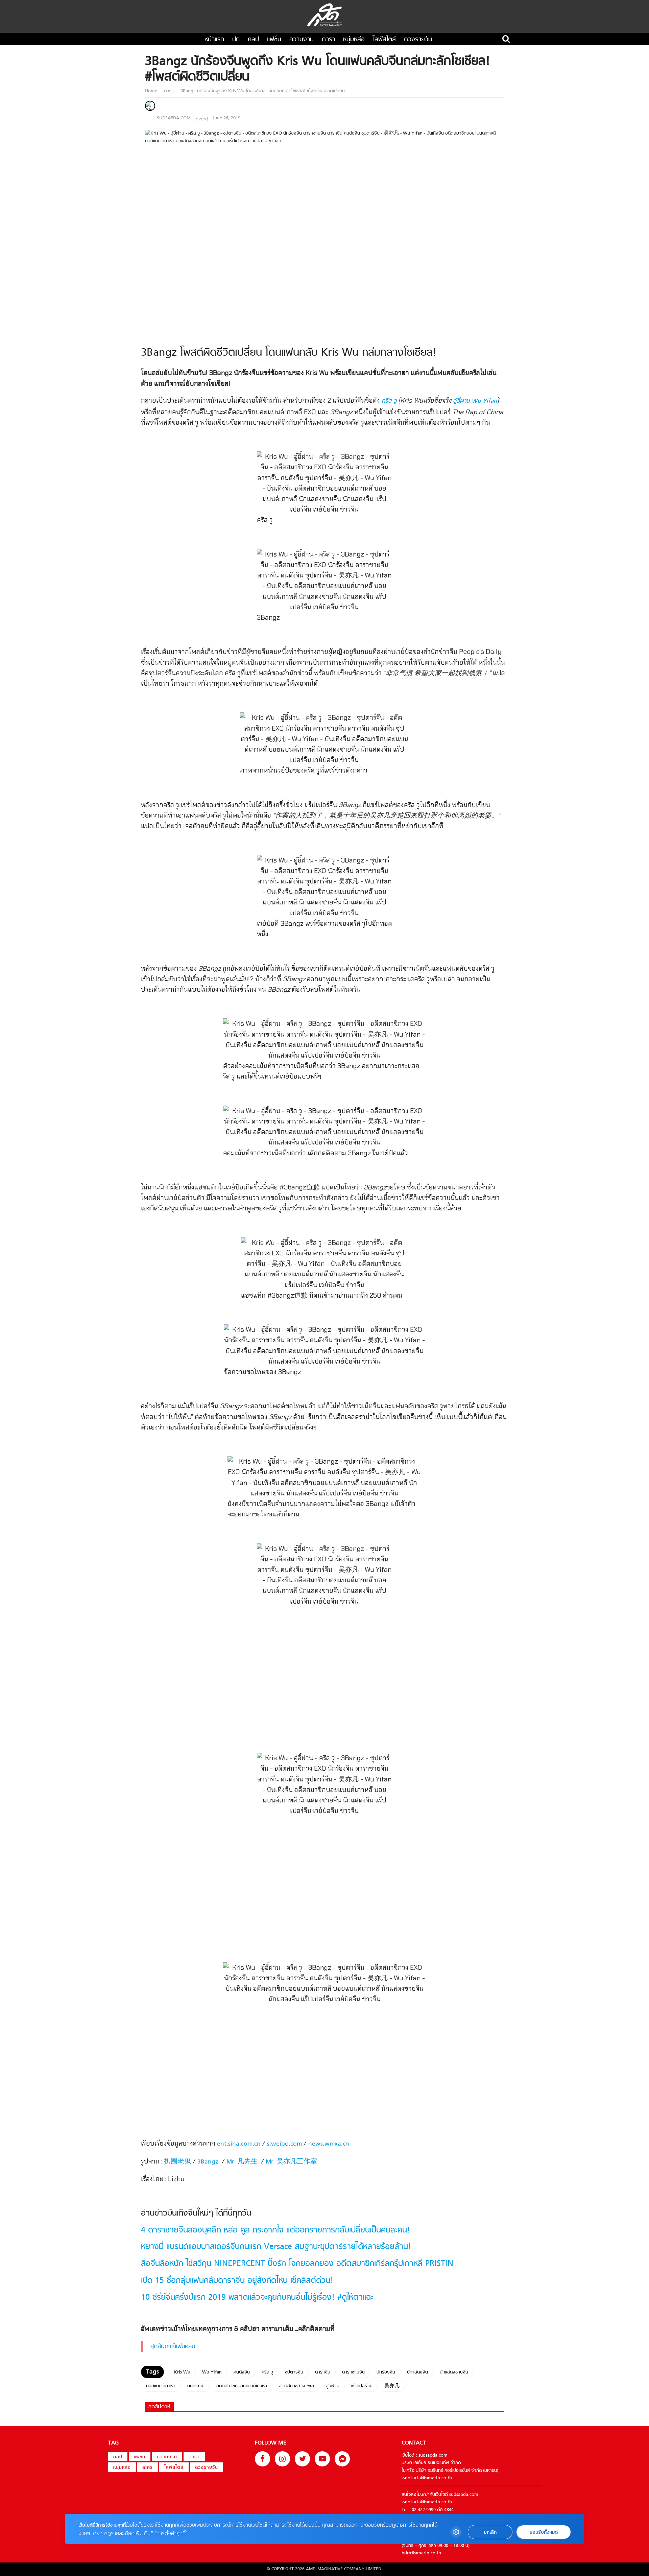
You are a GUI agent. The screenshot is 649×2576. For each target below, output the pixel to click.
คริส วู (389, 401)
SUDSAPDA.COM (174, 118)
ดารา (328, 40)
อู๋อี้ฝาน (333, 2386)
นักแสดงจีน (417, 2372)
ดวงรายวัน (418, 40)
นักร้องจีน (386, 2372)
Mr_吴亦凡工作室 (291, 2162)
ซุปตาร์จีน (294, 2372)
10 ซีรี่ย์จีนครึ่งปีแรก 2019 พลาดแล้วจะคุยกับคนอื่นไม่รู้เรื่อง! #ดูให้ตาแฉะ (257, 2298)
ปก (236, 40)
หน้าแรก (214, 40)
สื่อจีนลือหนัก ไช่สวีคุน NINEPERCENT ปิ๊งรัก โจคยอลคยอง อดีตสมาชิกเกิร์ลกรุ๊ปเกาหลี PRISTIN (297, 2264)
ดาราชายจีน (353, 2372)
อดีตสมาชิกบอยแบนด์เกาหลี (242, 2386)
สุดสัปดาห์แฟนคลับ (173, 2347)
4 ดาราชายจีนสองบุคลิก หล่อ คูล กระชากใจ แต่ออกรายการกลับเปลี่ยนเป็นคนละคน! (275, 2230)
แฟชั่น (274, 40)
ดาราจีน (323, 2372)
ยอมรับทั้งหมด (544, 2532)
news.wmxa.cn (329, 2144)
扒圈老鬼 (177, 2162)
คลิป (253, 40)
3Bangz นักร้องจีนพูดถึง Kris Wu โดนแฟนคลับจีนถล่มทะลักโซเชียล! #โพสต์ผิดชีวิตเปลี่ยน (262, 91)
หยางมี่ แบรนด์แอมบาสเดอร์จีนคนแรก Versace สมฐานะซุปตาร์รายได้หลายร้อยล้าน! (276, 2247)
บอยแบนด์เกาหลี (161, 2386)
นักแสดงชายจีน (454, 2372)
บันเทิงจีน (196, 2386)
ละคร (148, 2468)
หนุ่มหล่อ (354, 40)
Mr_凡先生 (242, 2162)
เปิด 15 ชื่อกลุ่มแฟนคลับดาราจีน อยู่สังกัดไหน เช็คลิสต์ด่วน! (237, 2281)
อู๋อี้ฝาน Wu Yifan (475, 401)
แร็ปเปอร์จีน (362, 2386)
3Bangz (208, 2162)
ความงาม (302, 40)
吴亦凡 (392, 2386)
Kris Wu (182, 2372)
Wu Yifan (212, 2372)
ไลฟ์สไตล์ (384, 40)
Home (152, 91)
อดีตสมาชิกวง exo (296, 2386)
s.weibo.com (284, 2144)
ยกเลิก (490, 2532)
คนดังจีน (242, 2372)
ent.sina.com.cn (239, 2144)
